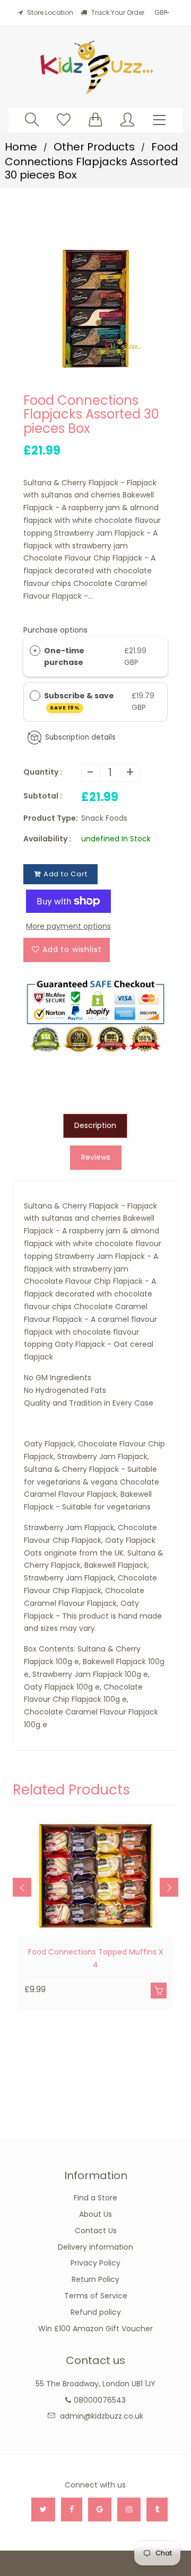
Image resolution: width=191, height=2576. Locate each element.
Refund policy (96, 2312)
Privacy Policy (95, 2263)
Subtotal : (43, 796)
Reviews (96, 1157)
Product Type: (51, 818)
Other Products (94, 147)
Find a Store (95, 2198)
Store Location (50, 12)
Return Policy (95, 2279)
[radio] (35, 651)
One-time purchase (64, 656)
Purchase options (55, 630)
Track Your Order (117, 12)
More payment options (68, 926)
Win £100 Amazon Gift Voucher (95, 2329)
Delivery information (95, 2247)
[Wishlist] (64, 119)
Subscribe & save (80, 701)
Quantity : (43, 772)
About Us (95, 2214)
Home (21, 147)
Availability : (47, 839)
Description (95, 1125)
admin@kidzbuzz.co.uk (102, 2416)
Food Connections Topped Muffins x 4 (96, 1958)
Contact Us (96, 2231)
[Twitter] (43, 2510)
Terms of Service (96, 2296)
